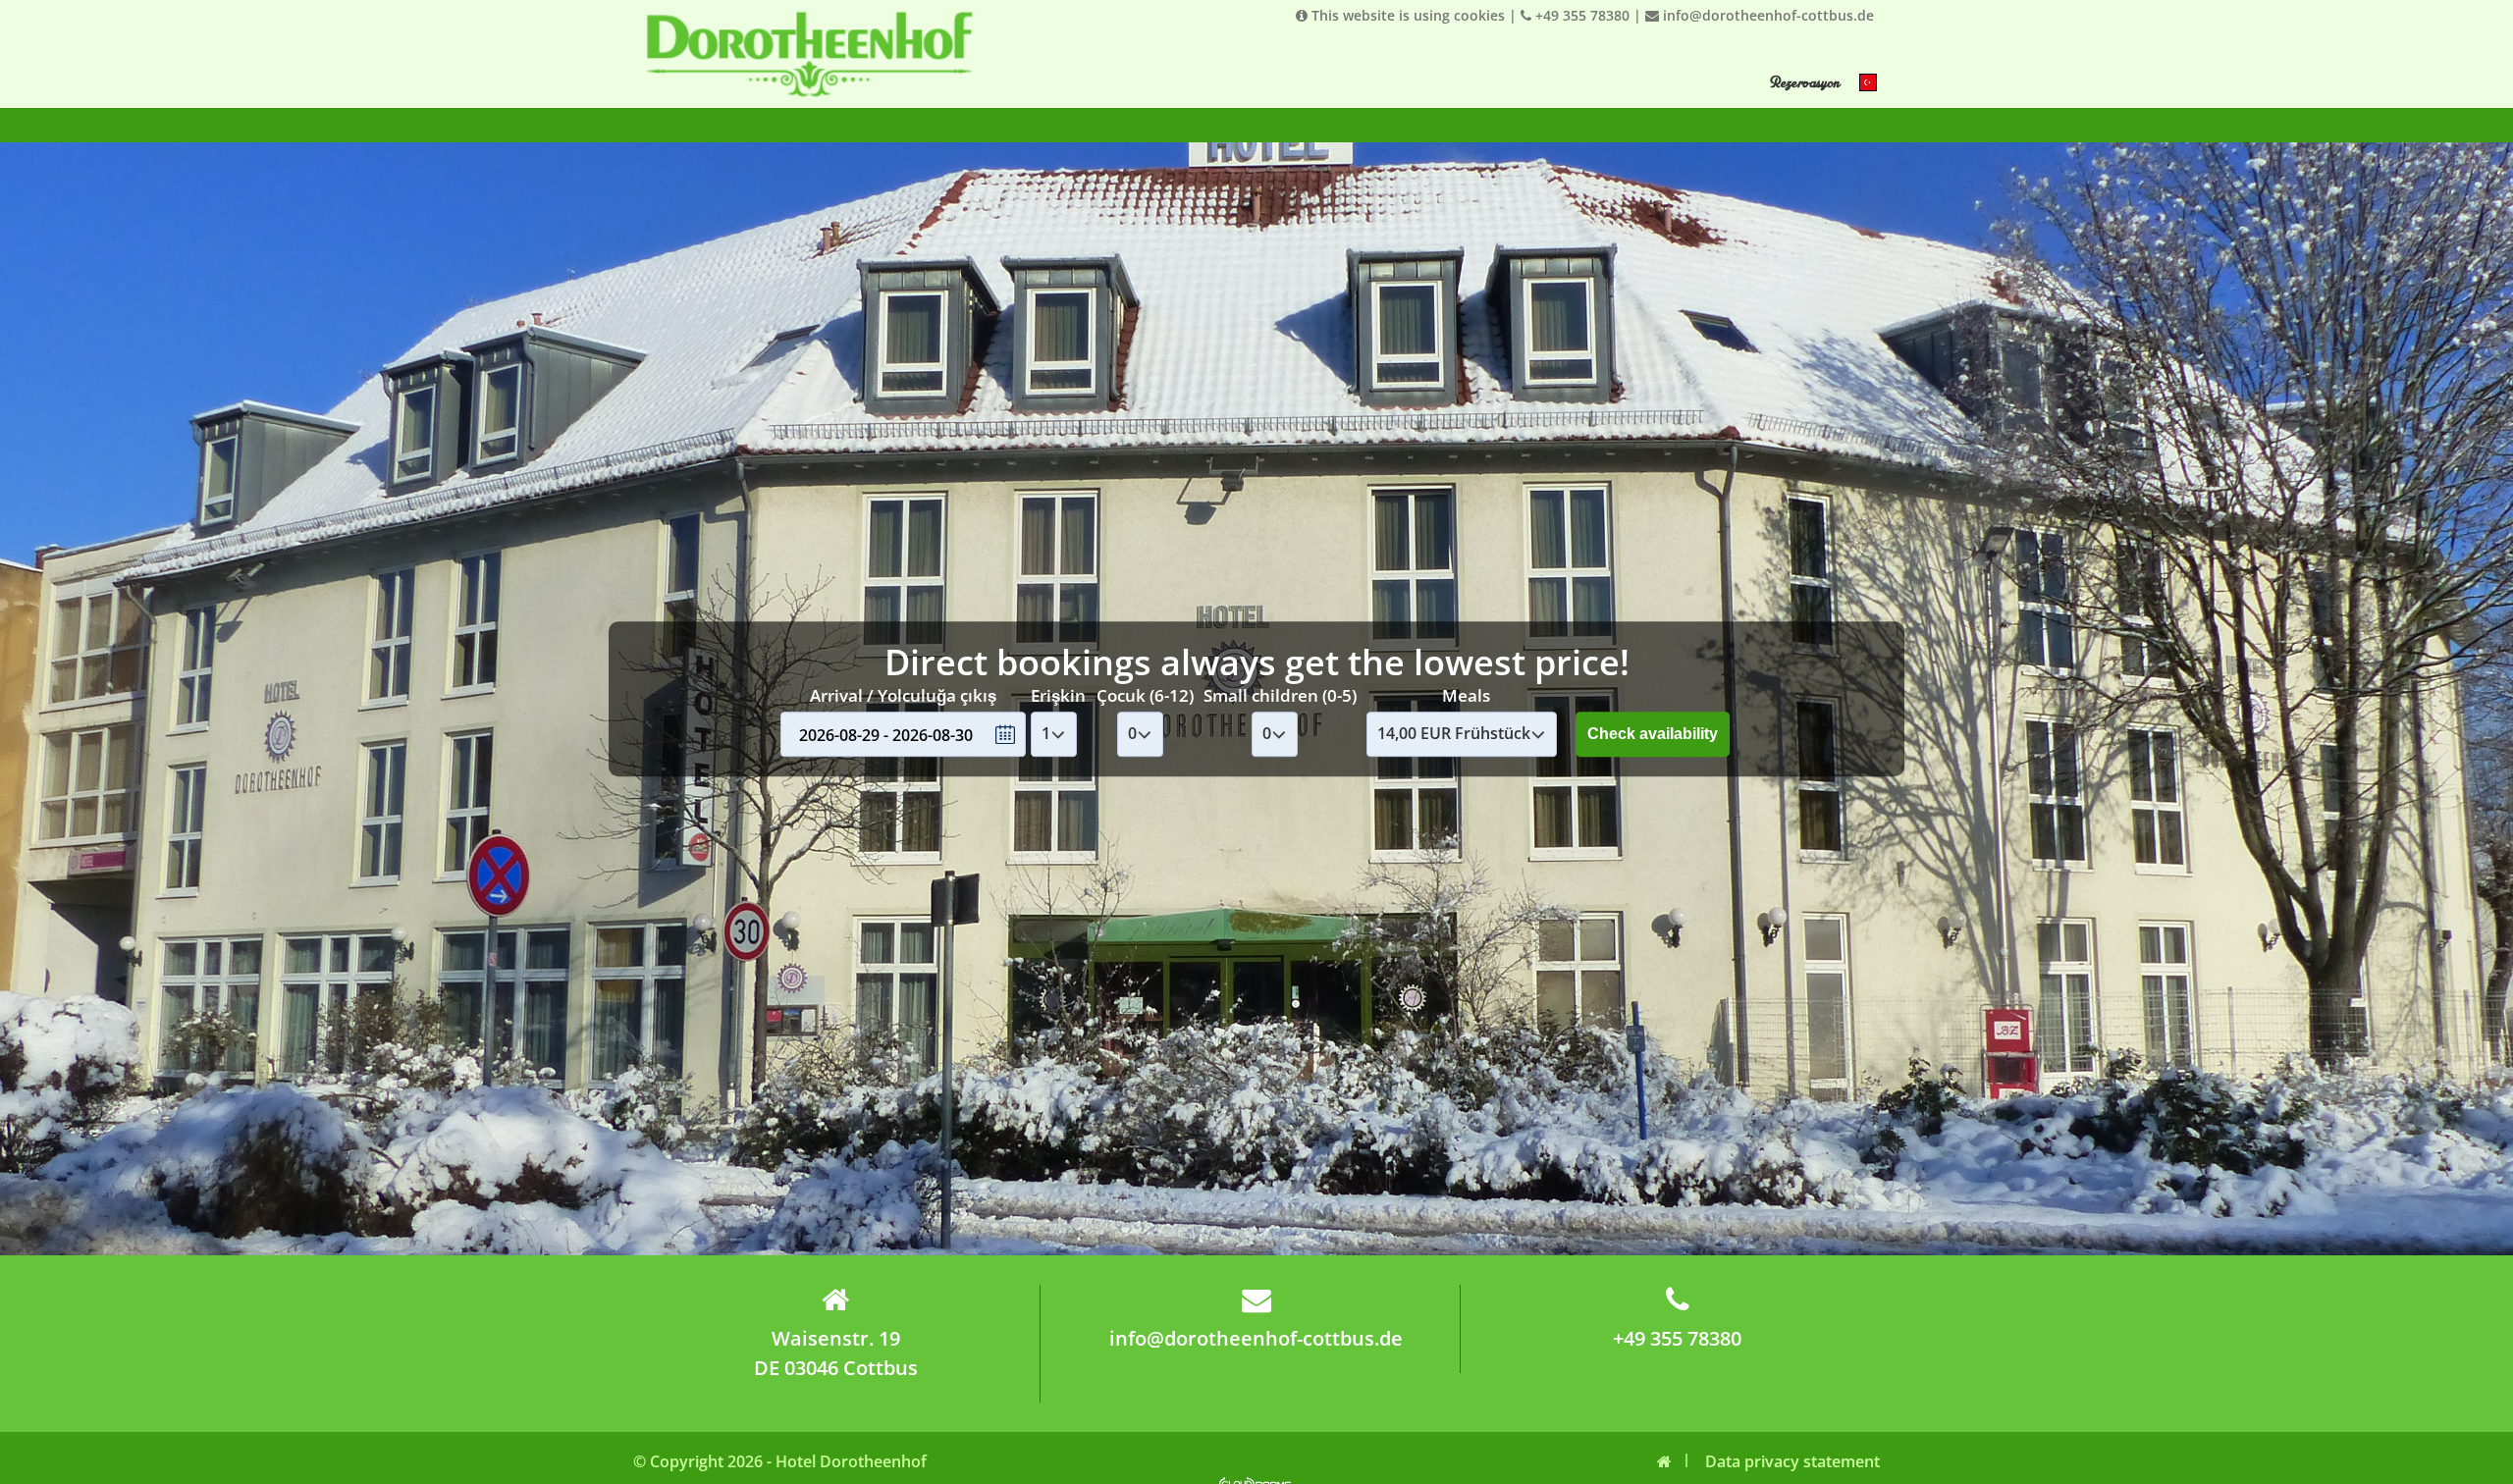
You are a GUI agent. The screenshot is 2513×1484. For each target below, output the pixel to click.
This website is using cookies (1406, 15)
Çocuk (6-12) (1145, 695)
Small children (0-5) (1280, 695)
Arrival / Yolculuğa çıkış (903, 695)
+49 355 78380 (1580, 15)
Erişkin (1058, 695)
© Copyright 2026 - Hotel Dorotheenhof (780, 1461)
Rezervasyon (1804, 82)
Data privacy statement (1792, 1461)
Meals (1466, 695)
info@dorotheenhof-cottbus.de (1766, 15)
